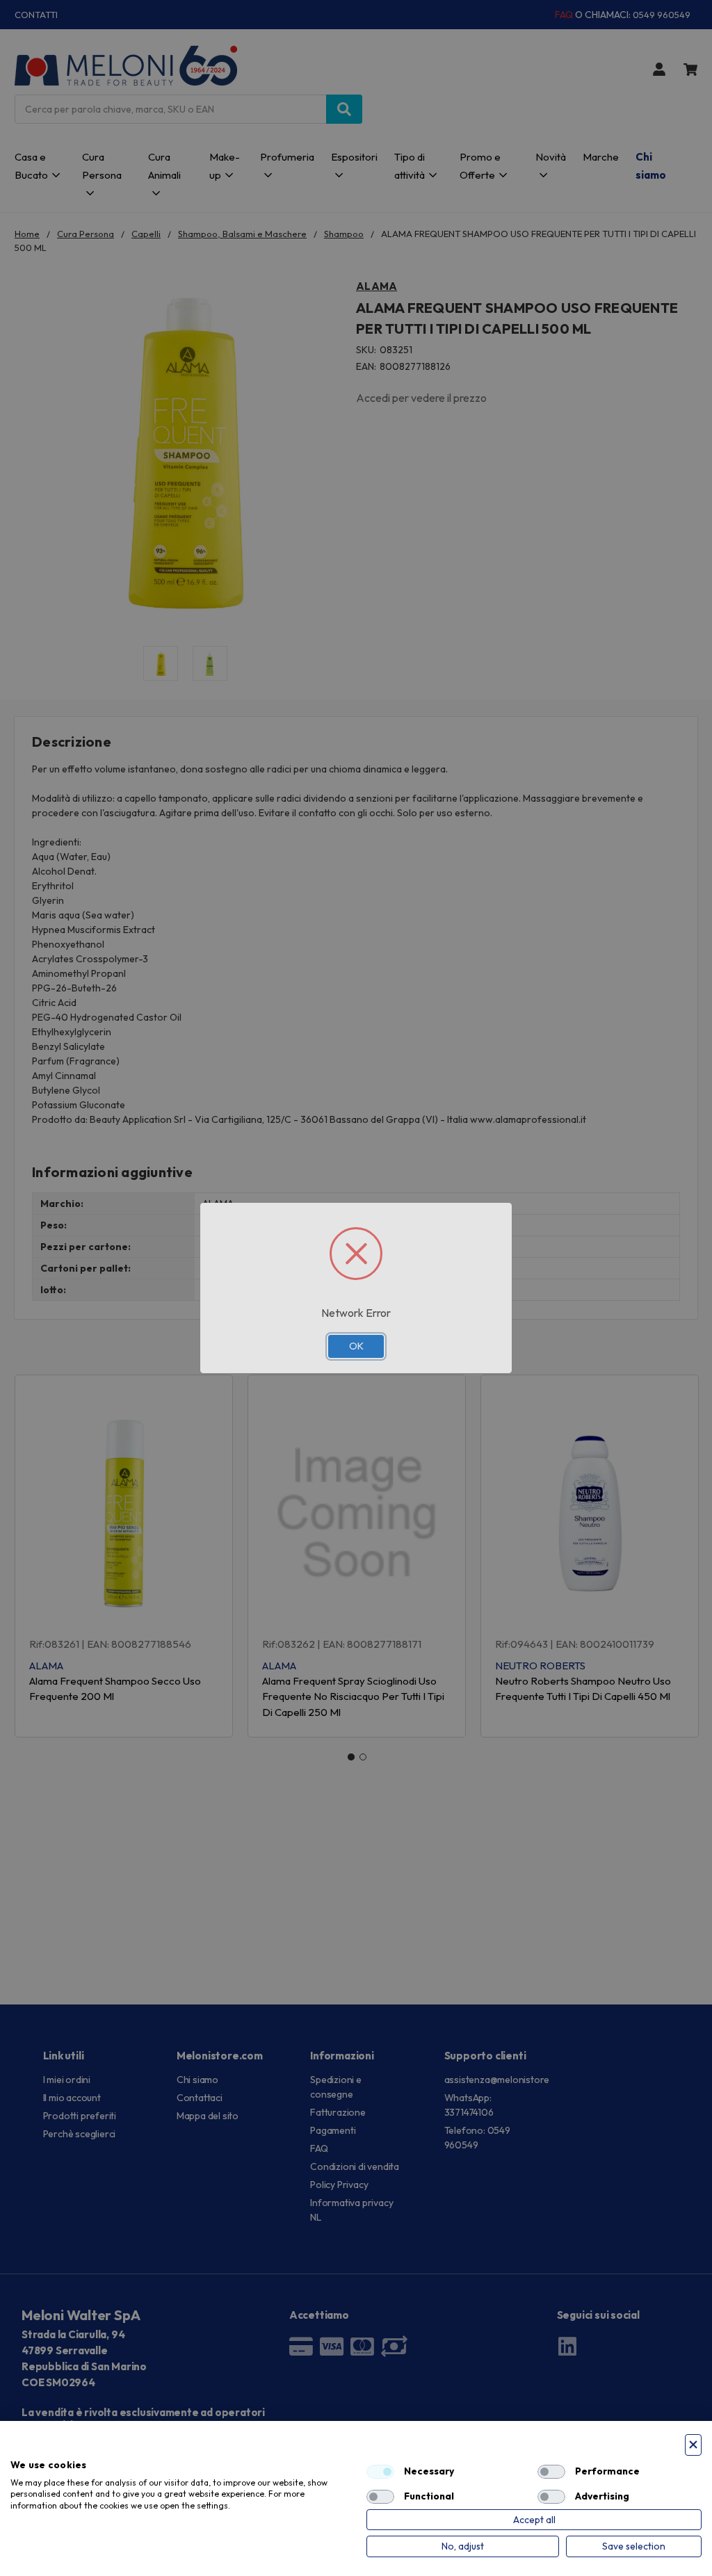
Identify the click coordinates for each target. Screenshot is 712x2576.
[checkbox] (380, 2472)
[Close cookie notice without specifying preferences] (693, 2445)
